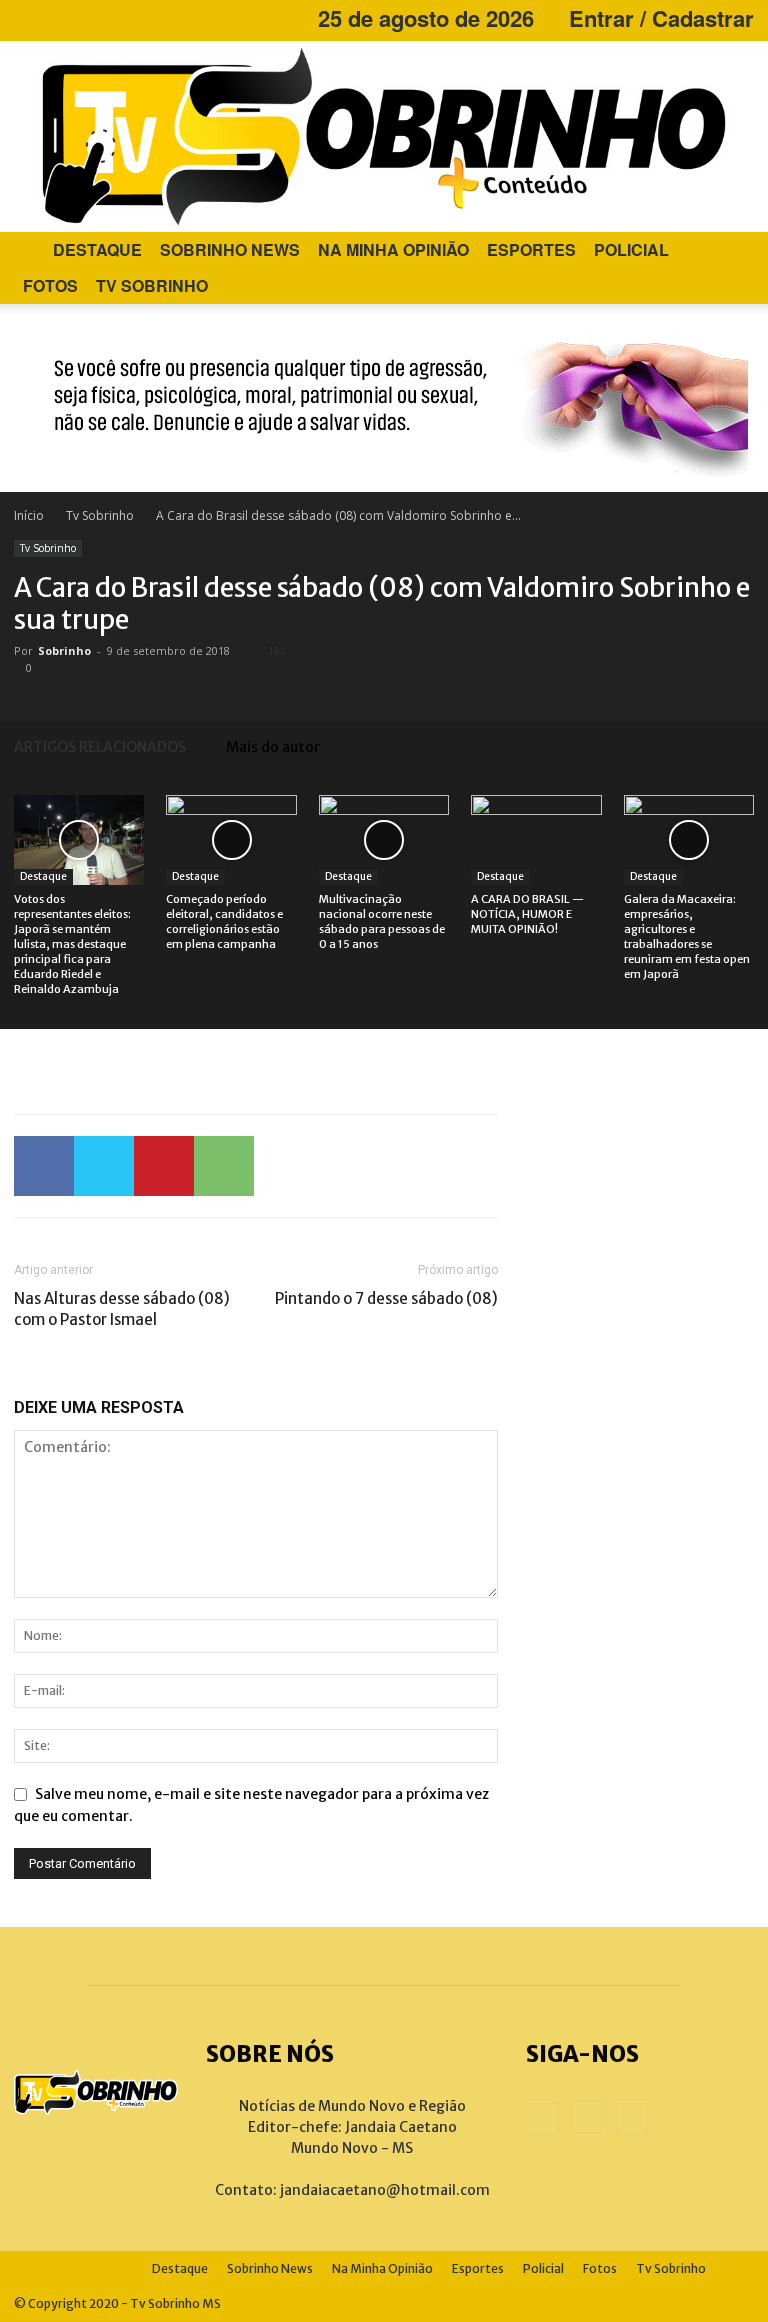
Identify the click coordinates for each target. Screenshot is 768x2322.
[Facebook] (29, 18)
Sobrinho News (230, 249)
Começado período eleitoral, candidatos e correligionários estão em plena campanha (224, 921)
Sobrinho (64, 650)
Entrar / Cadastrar (661, 18)
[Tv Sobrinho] (384, 136)
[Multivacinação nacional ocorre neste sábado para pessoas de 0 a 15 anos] (384, 840)
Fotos (50, 285)
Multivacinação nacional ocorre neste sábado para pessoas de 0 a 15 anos (382, 921)
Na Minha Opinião (393, 249)
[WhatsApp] (224, 1166)
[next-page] (744, 746)
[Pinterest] (164, 1166)
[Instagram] (62, 18)
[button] (730, 250)
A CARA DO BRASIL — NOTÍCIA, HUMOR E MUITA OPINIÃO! (527, 914)
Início (29, 515)
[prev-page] (714, 746)
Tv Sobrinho (152, 285)
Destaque (97, 249)
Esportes (531, 249)
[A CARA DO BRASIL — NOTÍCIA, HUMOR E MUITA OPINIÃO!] (536, 840)
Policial (631, 249)
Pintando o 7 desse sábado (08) (386, 1298)
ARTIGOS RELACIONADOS (100, 747)
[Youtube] (95, 18)
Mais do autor (273, 747)
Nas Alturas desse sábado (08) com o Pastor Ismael (122, 1309)
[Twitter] (104, 1166)
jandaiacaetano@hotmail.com (385, 2190)
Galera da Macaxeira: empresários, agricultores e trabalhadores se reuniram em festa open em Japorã (687, 936)
